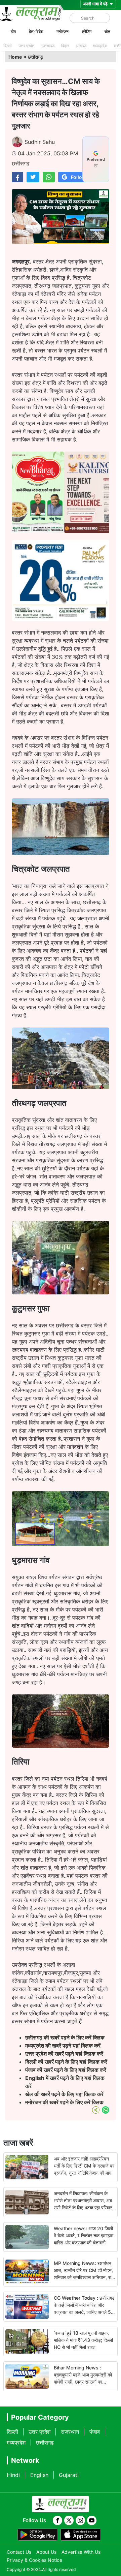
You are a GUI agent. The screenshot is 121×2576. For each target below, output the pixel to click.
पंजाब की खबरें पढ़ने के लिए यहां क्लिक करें (66, 2070)
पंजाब (95, 2432)
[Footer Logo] (61, 2504)
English (39, 2475)
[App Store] (81, 2535)
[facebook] (57, 2520)
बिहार (65, 46)
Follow (78, 177)
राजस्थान (70, 2432)
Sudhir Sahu (40, 142)
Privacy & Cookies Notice (34, 2560)
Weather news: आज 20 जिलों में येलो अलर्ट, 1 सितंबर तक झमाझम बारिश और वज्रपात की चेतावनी (84, 2235)
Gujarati (69, 2475)
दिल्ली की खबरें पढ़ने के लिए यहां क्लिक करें (66, 2062)
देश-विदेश (36, 32)
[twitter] (69, 2520)
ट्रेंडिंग (87, 32)
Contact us (19, 2552)
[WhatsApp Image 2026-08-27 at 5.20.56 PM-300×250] (61, 619)
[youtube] (92, 2520)
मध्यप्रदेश (100, 46)
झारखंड (81, 46)
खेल (107, 32)
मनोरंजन (63, 32)
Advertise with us (81, 2552)
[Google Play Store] (38, 2535)
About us (46, 2552)
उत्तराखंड (48, 46)
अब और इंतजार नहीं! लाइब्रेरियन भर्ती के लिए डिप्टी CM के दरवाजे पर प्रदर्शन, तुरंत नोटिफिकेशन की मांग (84, 2166)
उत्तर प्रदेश (27, 46)
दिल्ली (8, 46)
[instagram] (80, 2520)
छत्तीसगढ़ (35, 57)
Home (15, 57)
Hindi (13, 2475)
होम (13, 32)
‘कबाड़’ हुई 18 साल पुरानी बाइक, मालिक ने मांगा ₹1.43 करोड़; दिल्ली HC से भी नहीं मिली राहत (83, 2340)
